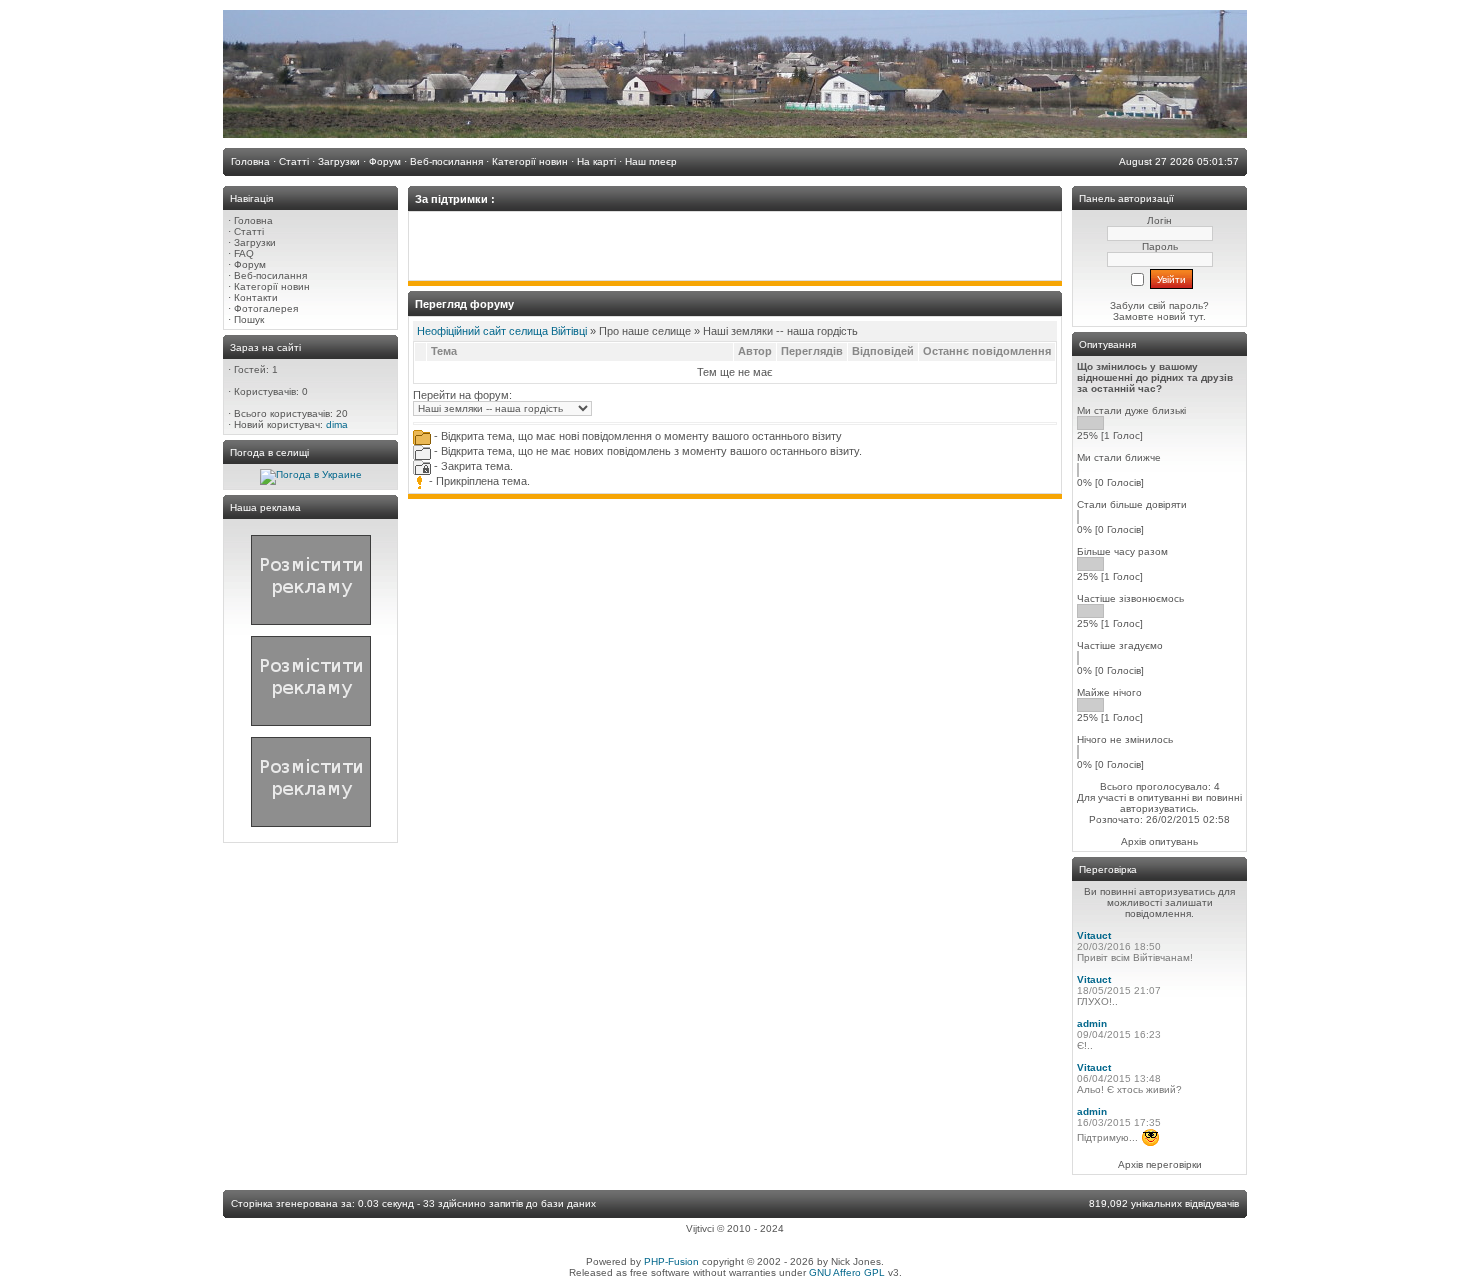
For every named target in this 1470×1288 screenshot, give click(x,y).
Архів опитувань (1159, 841)
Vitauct (1094, 935)
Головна (253, 220)
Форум (250, 264)
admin (1092, 1023)
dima (337, 424)
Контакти (256, 297)
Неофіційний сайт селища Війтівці (502, 331)
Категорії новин (272, 286)
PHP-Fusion (671, 1261)
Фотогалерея (266, 308)
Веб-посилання (270, 275)
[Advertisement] (735, 246)
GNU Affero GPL (847, 1272)
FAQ (244, 253)
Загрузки (255, 242)
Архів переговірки (1160, 1164)
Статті (249, 231)
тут (1194, 316)
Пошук (249, 319)
